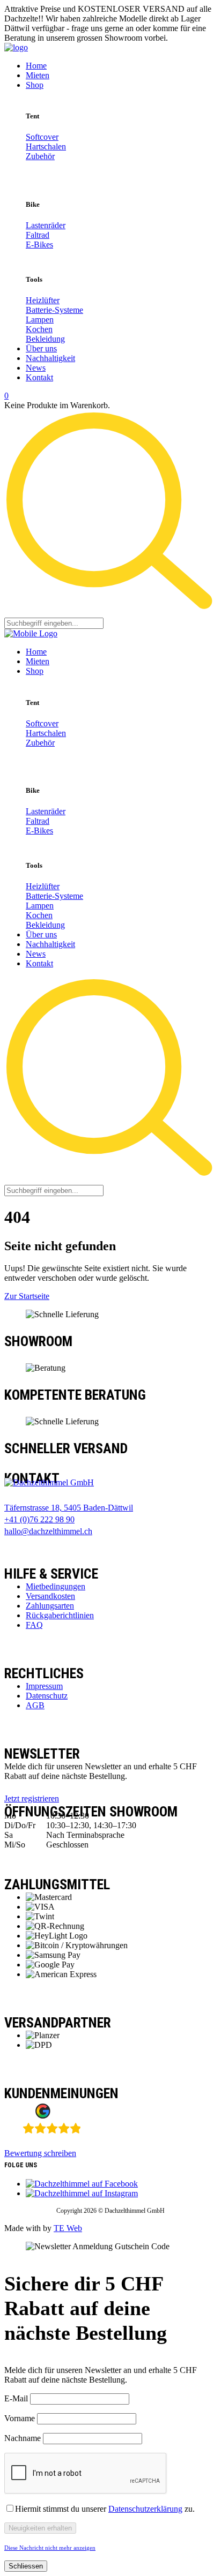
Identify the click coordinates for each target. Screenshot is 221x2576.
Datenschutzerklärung (145, 2509)
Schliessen (26, 2566)
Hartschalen (46, 147)
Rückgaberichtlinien (60, 1615)
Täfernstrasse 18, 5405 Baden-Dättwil (69, 1508)
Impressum (44, 1686)
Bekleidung (45, 339)
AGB (35, 1705)
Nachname (23, 2438)
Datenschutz (47, 1696)
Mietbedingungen (56, 1586)
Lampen (40, 320)
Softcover (42, 137)
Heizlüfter (43, 300)
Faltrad (38, 235)
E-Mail (16, 2398)
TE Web (68, 2228)
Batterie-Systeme (54, 310)
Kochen (39, 329)
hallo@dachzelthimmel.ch (48, 1531)
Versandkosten (50, 1596)
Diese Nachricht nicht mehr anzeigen (50, 2548)
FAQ (34, 1625)
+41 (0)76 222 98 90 (39, 1519)
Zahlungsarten (50, 1606)
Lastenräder (46, 225)
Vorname (20, 2418)
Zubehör (40, 156)
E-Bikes (39, 245)
